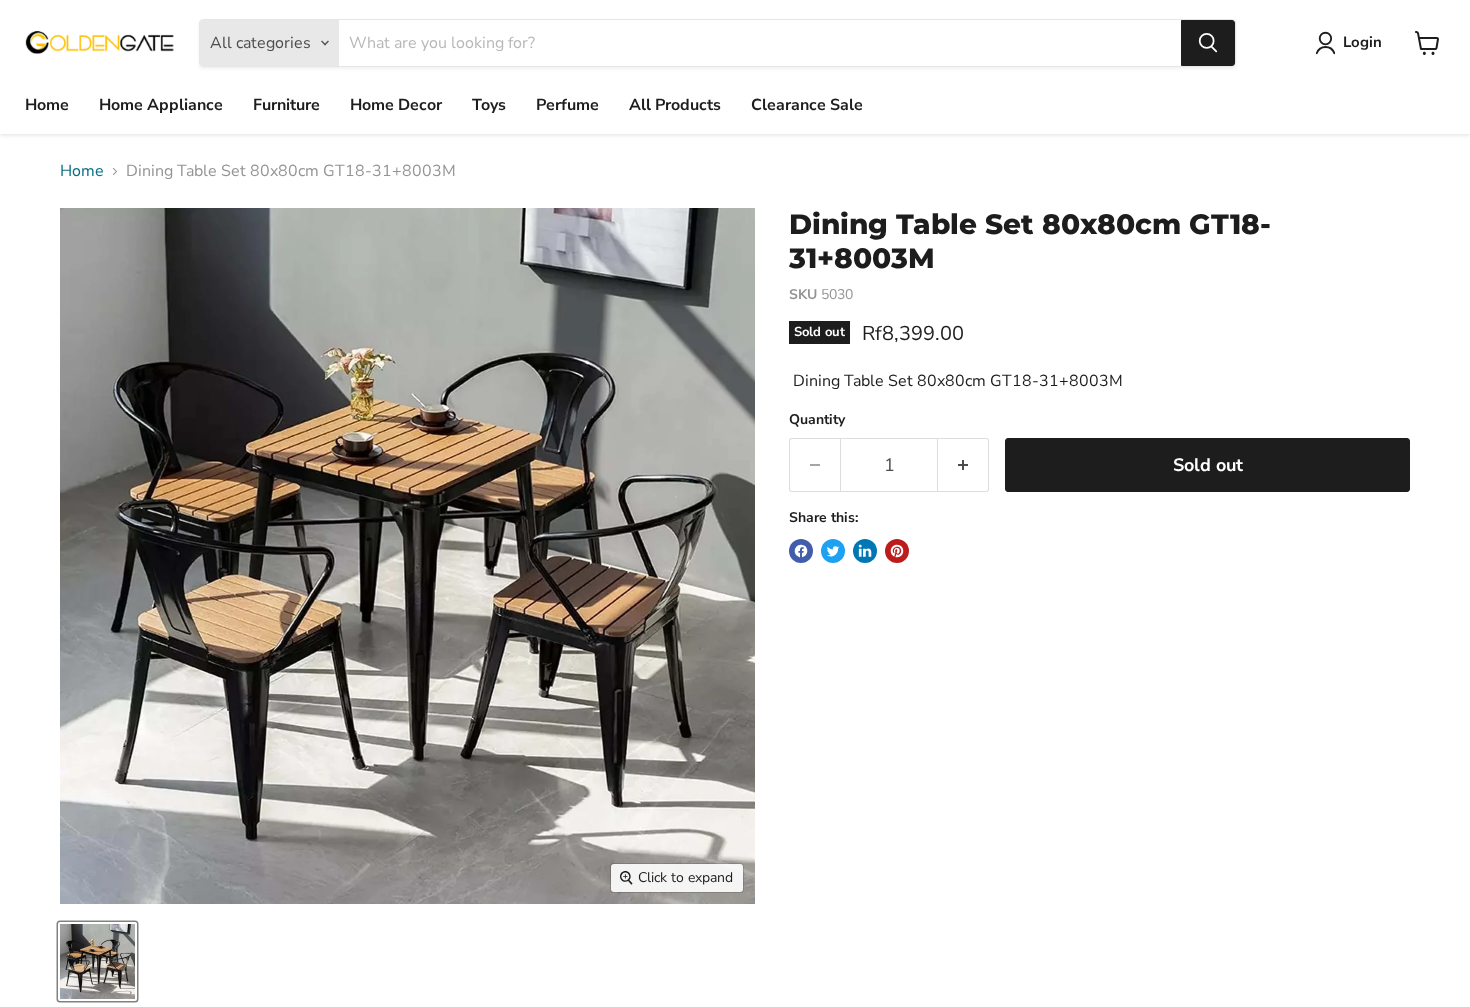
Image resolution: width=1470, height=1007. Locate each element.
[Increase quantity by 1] (963, 465)
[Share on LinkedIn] (865, 551)
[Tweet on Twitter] (833, 551)
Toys (489, 105)
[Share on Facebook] (801, 551)
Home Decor (396, 105)
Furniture (286, 105)
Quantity (817, 420)
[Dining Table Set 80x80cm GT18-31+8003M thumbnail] (97, 961)
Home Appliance (161, 105)
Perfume (567, 105)
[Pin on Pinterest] (897, 551)
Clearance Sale (807, 105)
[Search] (1208, 43)
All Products (675, 105)
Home (47, 105)
